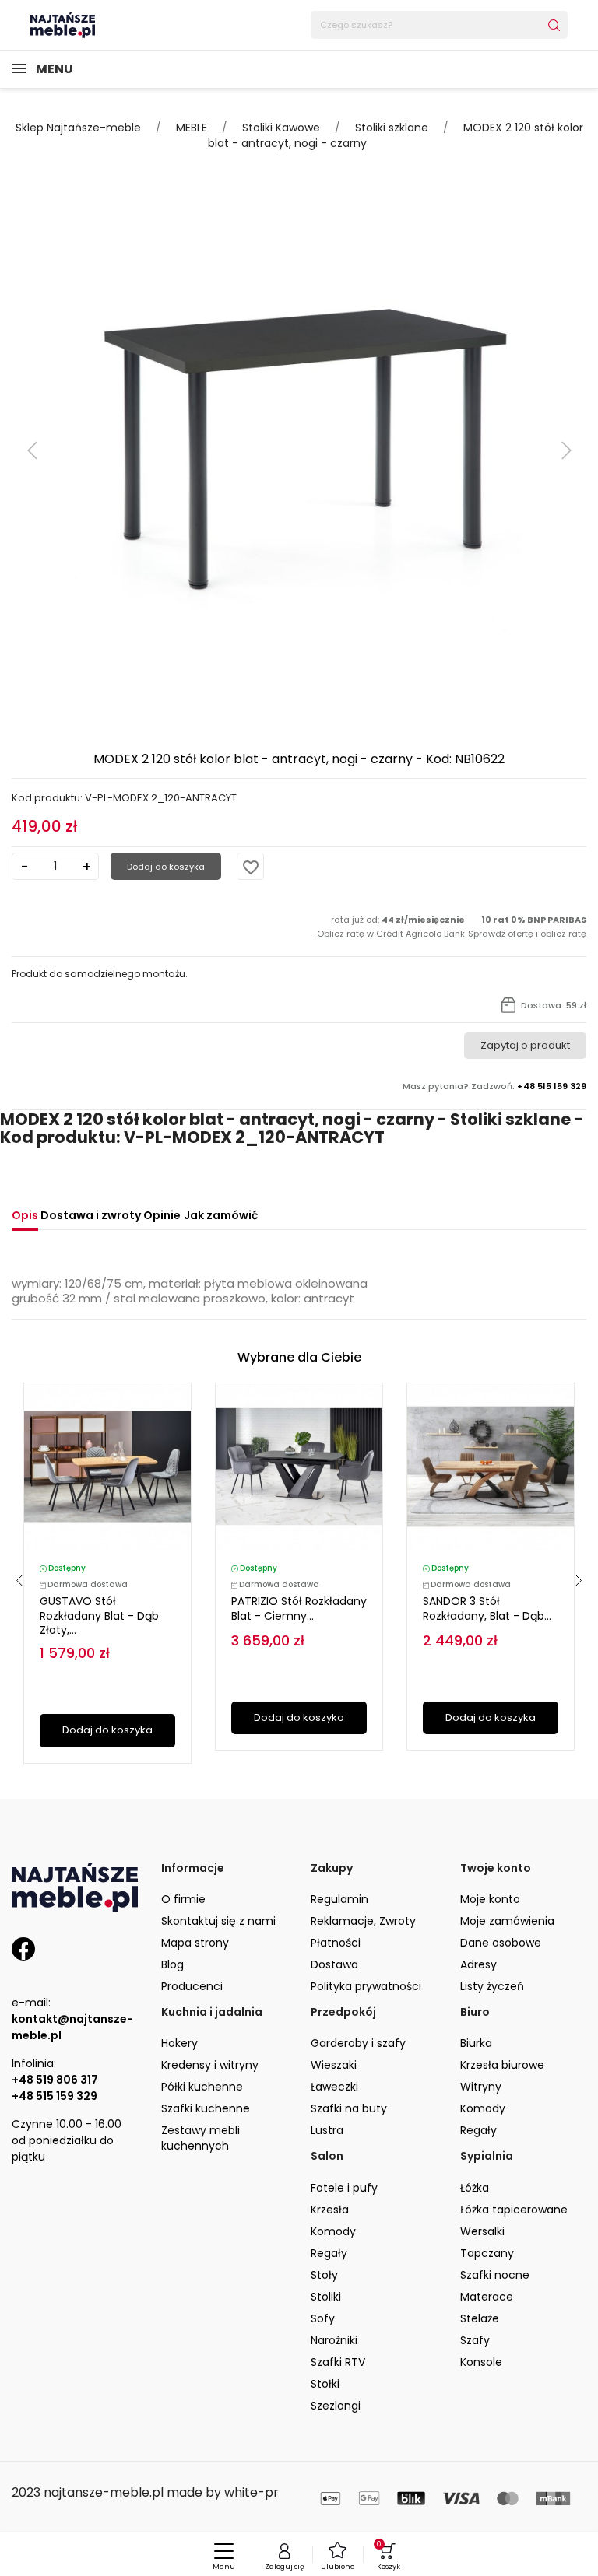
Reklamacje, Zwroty (363, 1921)
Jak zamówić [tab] (221, 1215)
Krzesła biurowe (502, 2065)
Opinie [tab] (162, 1215)
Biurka (476, 2043)
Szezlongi (336, 2406)
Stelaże (480, 2318)
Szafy (475, 2340)
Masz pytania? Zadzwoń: (494, 1086)
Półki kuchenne (202, 2087)
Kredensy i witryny (210, 2065)
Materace (487, 2297)
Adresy (478, 1964)
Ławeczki (334, 2087)
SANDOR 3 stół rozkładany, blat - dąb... (487, 1609)
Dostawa (334, 1964)
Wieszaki (334, 2065)
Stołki (325, 2384)
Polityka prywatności (366, 1986)
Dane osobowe (501, 1943)
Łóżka (475, 2188)
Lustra (327, 2130)
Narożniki (334, 2340)
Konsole (481, 2362)
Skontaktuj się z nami (218, 1921)
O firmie (183, 1899)
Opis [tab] (25, 1215)
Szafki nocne (495, 2275)
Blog (172, 1964)
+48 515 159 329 (55, 2096)
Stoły (324, 2275)
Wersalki (482, 2231)
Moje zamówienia (507, 1921)
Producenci (192, 1986)
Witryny (481, 2087)
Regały (478, 2130)
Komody (483, 2108)
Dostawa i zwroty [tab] (91, 1215)
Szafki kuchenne (206, 2108)
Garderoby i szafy (358, 2043)
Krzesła (330, 2210)
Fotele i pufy (344, 2188)
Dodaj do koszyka (166, 867)
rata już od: (391, 927)
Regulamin (339, 1899)
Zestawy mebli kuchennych (201, 2138)
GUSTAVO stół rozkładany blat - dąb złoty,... (99, 1616)
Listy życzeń (492, 1986)
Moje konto (490, 1899)
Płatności (336, 1943)
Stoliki (326, 2297)
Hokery (179, 2043)
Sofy (323, 2318)
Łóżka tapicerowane (514, 2210)
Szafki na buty (349, 2108)
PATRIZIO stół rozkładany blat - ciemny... (299, 1609)
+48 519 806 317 (55, 2080)
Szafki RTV (338, 2362)
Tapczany (487, 2253)
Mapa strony (195, 1943)
